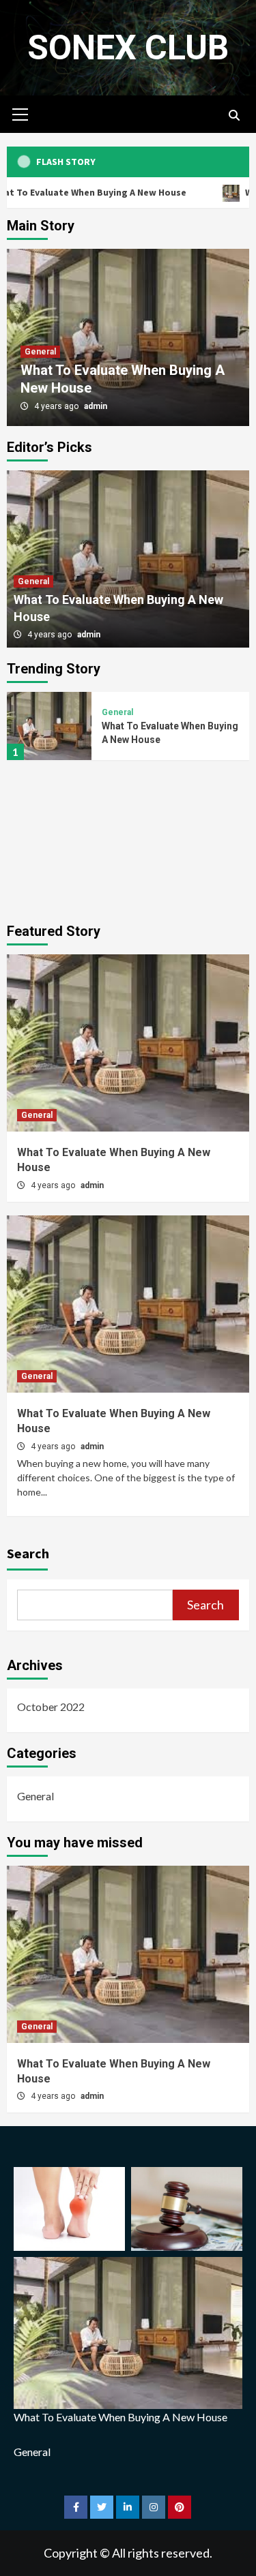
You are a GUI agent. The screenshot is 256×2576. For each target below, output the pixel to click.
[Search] (234, 116)
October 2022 (51, 1707)
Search (28, 1553)
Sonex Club (128, 48)
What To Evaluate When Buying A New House (122, 2417)
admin (96, 406)
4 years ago (57, 406)
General (40, 352)
